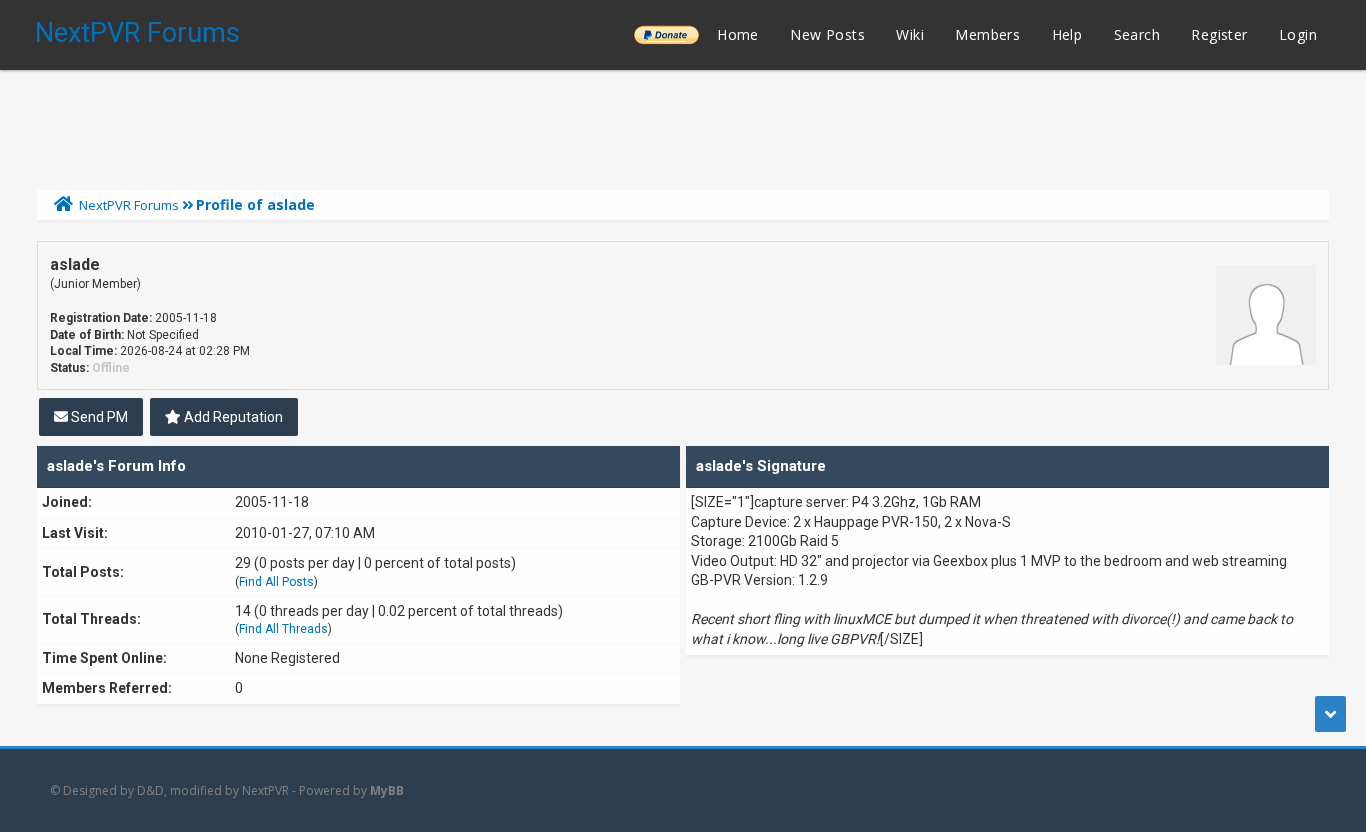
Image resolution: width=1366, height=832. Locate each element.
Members (987, 34)
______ (666, 34)
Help (1067, 34)
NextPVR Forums (137, 33)
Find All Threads (283, 629)
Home (738, 34)
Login (1298, 34)
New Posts (827, 34)
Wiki (910, 34)
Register (1219, 34)
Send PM (98, 417)
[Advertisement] (683, 125)
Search (1137, 34)
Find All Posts (276, 582)
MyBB (387, 790)
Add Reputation (232, 417)
